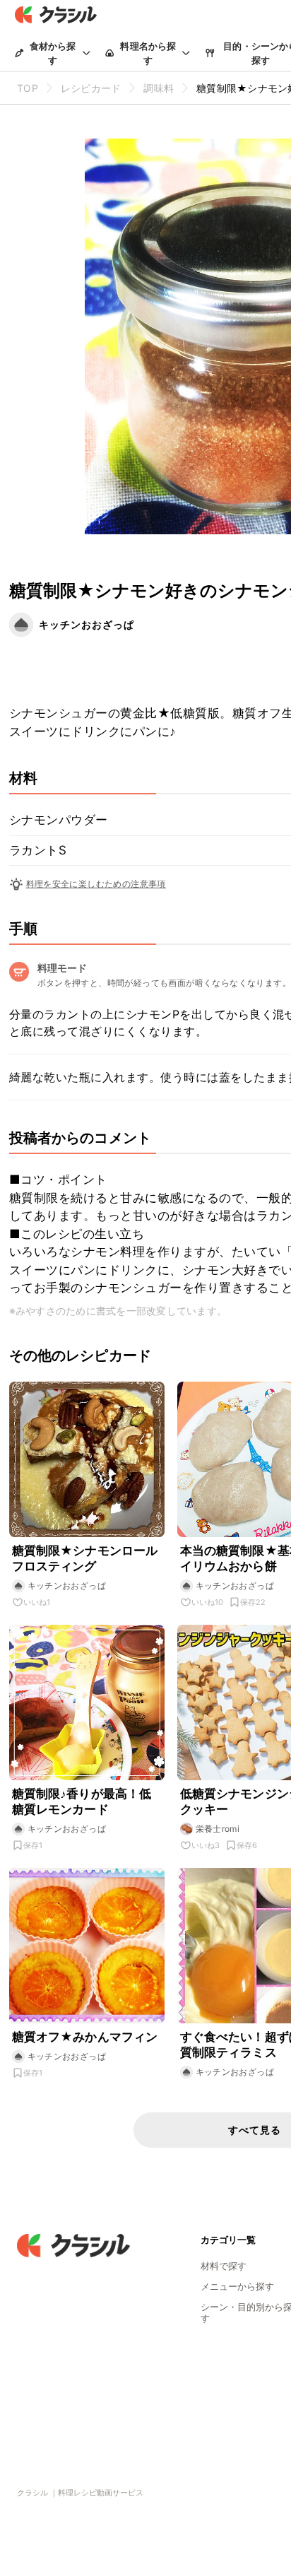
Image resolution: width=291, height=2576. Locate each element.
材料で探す (224, 2266)
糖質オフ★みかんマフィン (85, 2037)
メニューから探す (237, 2286)
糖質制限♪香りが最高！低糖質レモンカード (82, 1801)
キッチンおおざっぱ (87, 624)
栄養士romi (218, 1829)
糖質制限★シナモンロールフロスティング (85, 1558)
